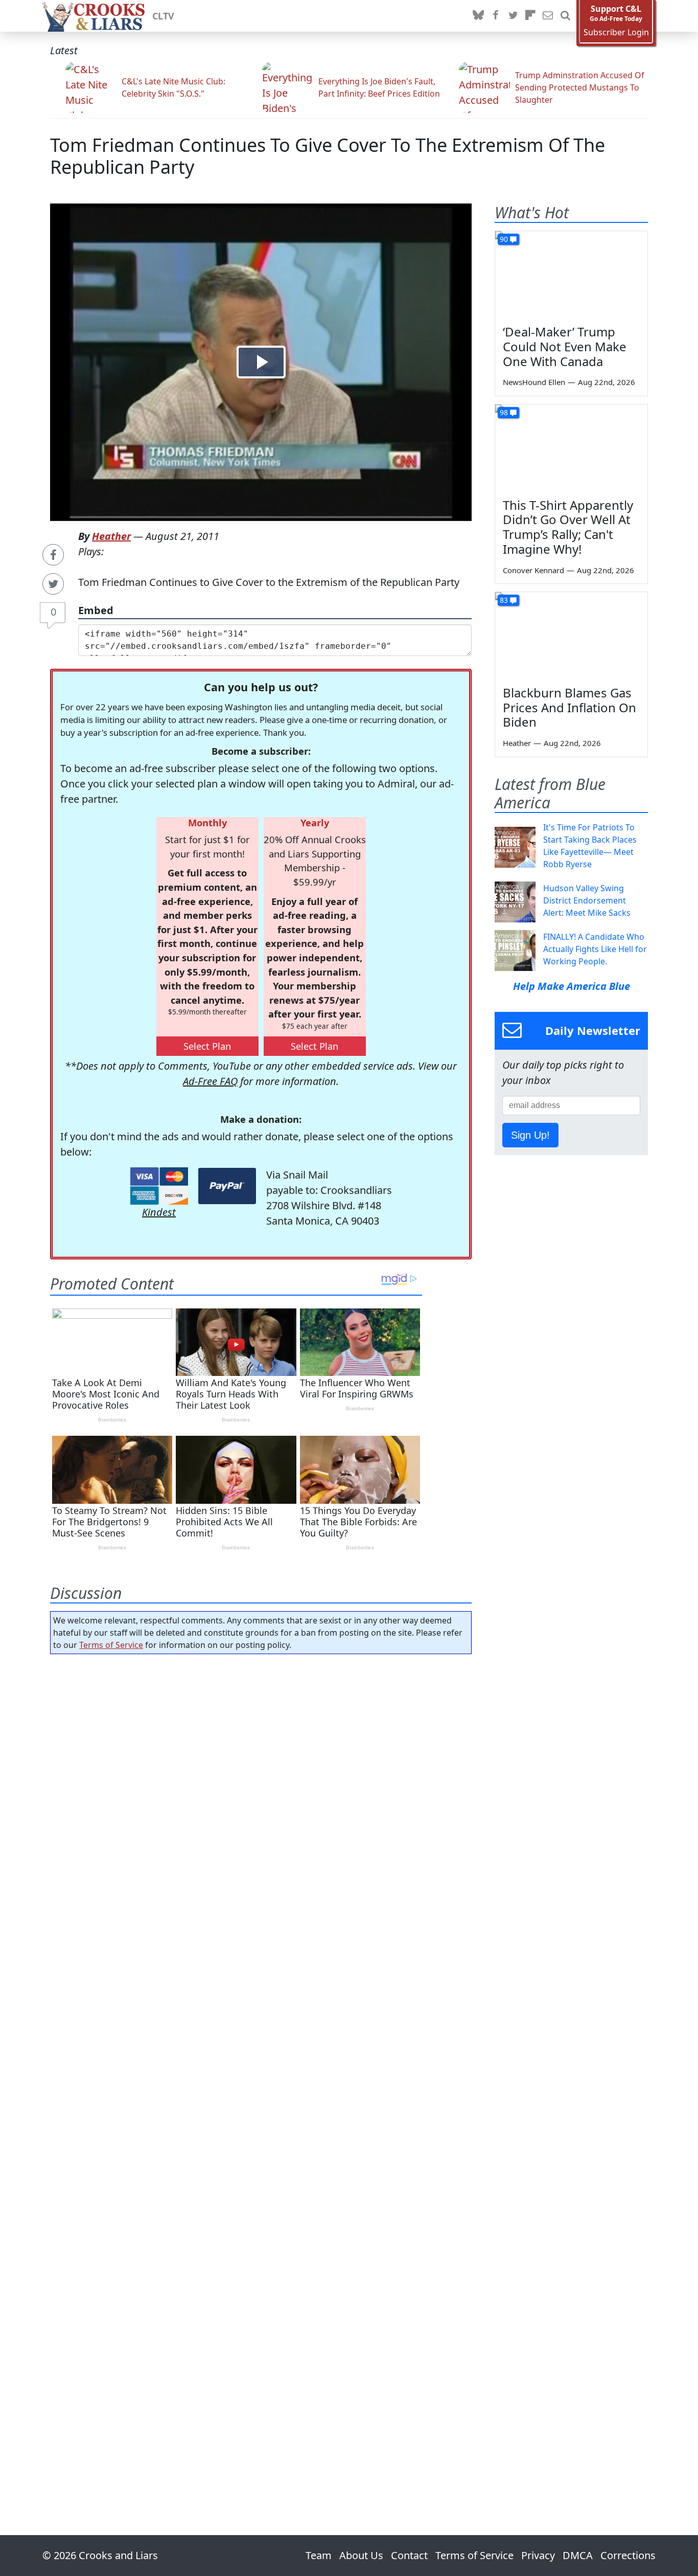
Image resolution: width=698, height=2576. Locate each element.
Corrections (628, 2555)
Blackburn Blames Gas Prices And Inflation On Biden (569, 707)
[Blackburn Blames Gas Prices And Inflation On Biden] (571, 635)
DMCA (578, 2555)
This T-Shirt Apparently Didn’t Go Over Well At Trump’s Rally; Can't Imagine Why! (568, 527)
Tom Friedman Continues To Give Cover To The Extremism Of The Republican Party (328, 156)
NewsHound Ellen (534, 382)
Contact (409, 2555)
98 (504, 412)
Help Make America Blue (572, 986)
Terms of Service (111, 1645)
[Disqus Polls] (261, 1795)
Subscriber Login (616, 32)
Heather (111, 536)
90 (504, 239)
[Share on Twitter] (53, 584)
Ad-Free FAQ (210, 1081)
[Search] (565, 16)
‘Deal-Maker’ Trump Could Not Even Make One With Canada (565, 346)
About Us (361, 2555)
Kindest (159, 1212)
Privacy (538, 2555)
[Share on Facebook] (53, 555)
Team (319, 2555)
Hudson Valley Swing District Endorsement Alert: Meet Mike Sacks (587, 900)
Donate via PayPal (227, 1186)
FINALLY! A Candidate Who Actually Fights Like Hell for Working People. (595, 949)
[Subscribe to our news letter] (548, 16)
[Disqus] (261, 2066)
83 (504, 600)
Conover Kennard (533, 570)
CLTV (163, 16)
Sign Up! (530, 1135)
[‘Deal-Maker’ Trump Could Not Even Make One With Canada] (571, 274)
